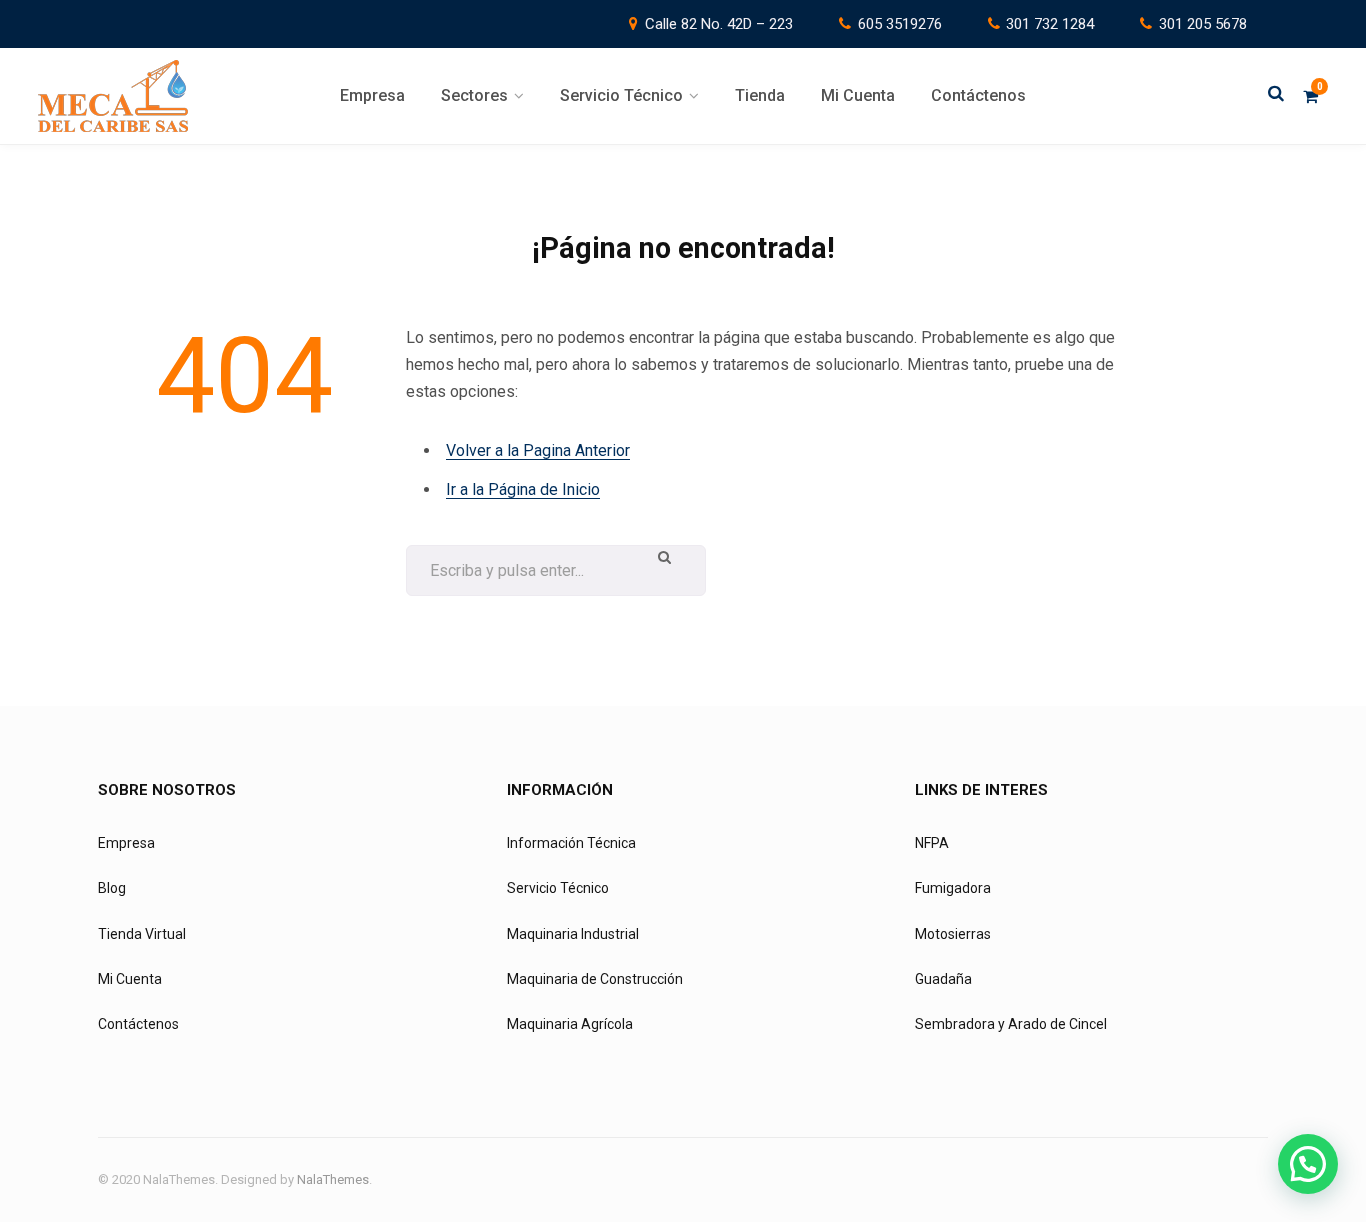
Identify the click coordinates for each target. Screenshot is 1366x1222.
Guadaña (943, 979)
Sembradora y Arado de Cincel (1011, 1024)
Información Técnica (571, 843)
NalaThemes (333, 1179)
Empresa (126, 843)
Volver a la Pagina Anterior (538, 450)
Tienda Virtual (142, 934)
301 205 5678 (1203, 24)
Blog (112, 888)
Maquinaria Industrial (573, 934)
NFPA (932, 843)
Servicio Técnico (558, 888)
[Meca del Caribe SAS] (113, 96)
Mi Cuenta (130, 979)
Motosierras (953, 934)
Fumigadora (953, 888)
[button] (1308, 1164)
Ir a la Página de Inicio (523, 489)
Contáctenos (138, 1024)
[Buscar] (1276, 95)
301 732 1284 (1050, 24)
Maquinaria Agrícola (570, 1024)
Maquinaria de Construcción (595, 979)
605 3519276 (900, 24)
